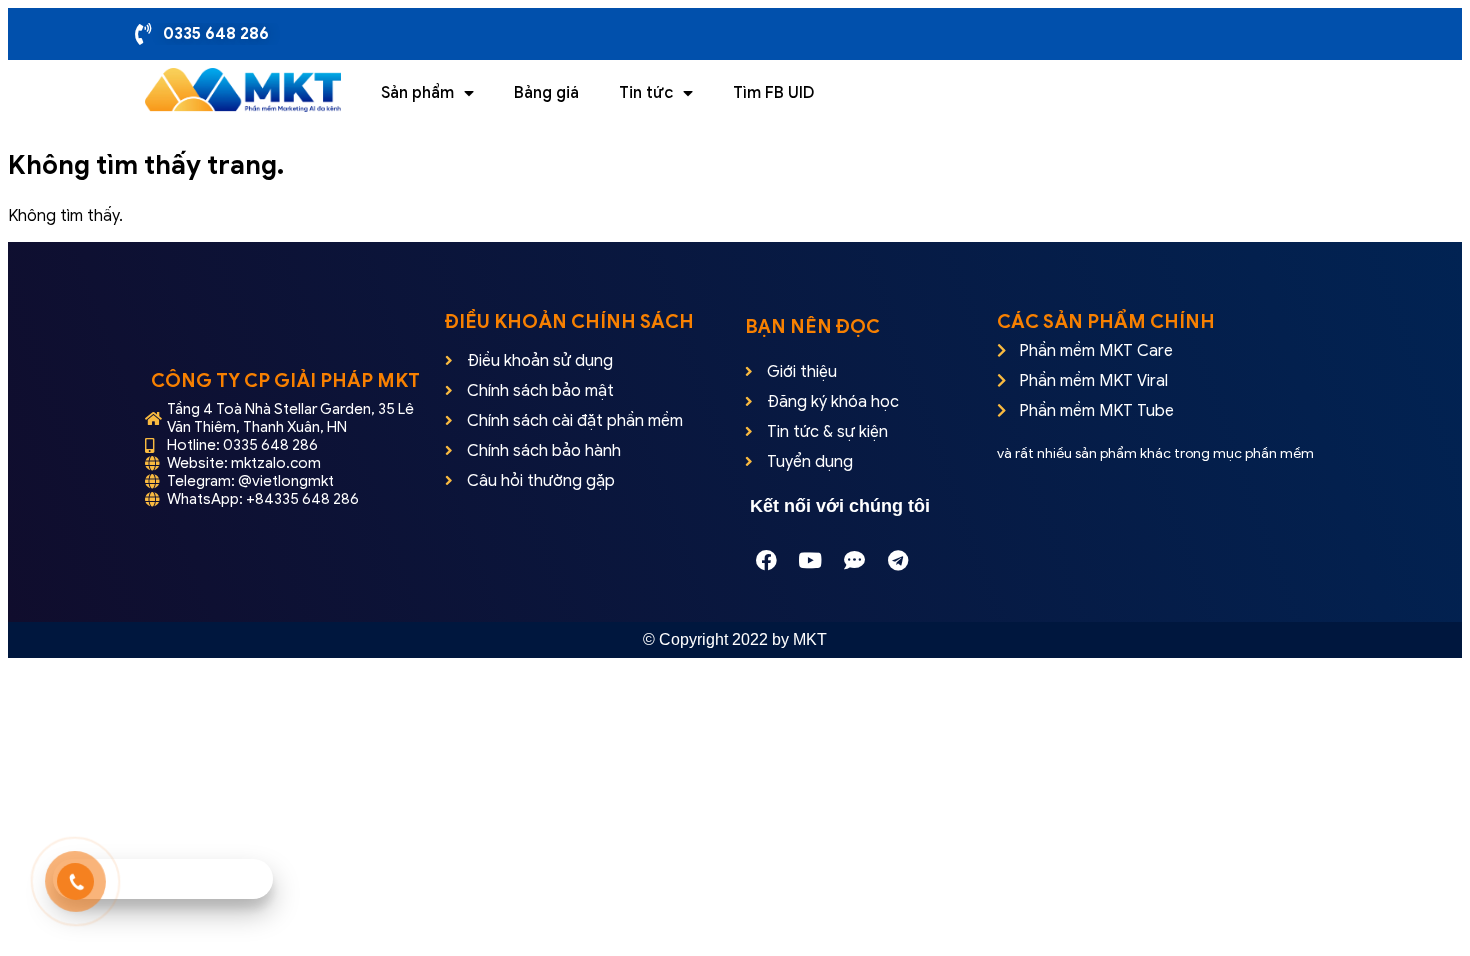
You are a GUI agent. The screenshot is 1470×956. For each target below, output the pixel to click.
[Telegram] (898, 561)
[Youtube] (810, 561)
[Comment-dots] (854, 561)
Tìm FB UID (773, 93)
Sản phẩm (417, 93)
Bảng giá (546, 93)
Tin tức (646, 93)
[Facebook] (766, 561)
